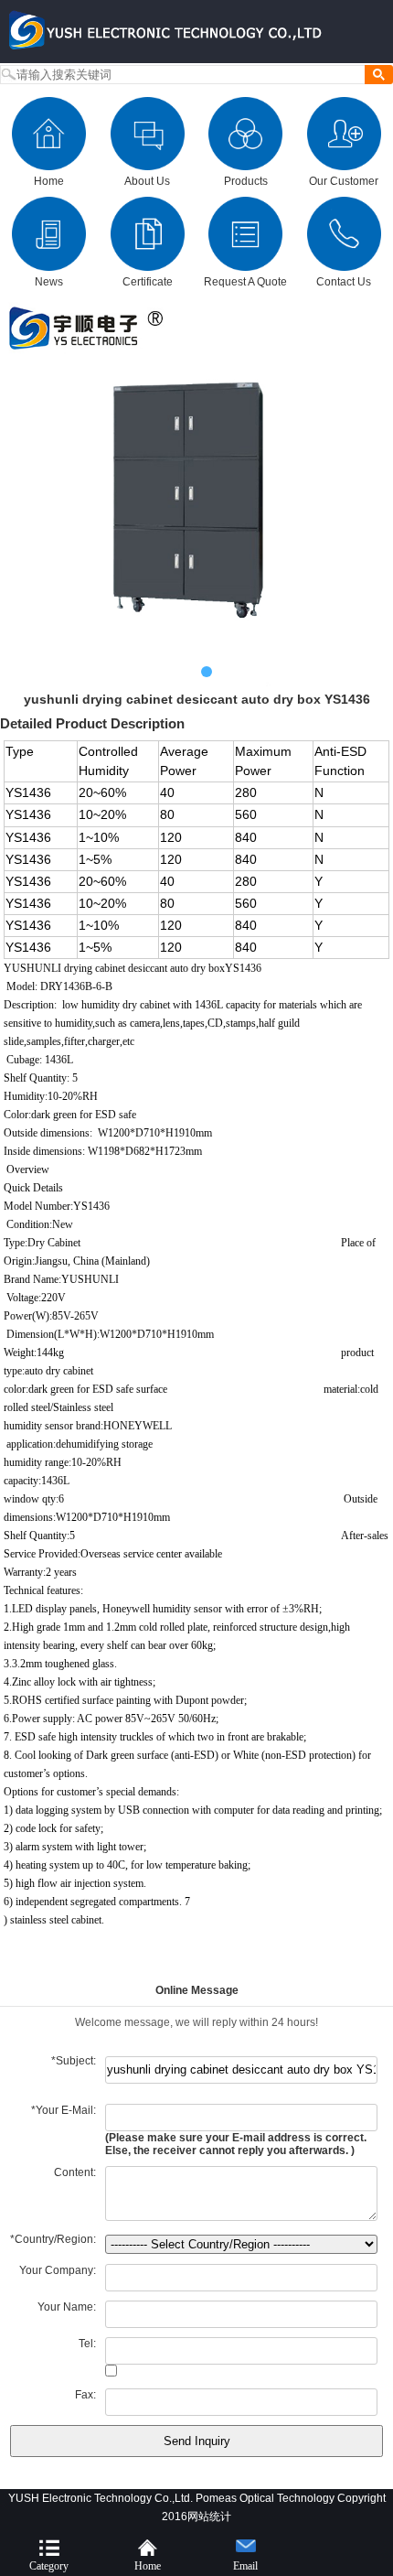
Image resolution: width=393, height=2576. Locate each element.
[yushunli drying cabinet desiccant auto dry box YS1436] (196, 493)
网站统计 (209, 2517)
